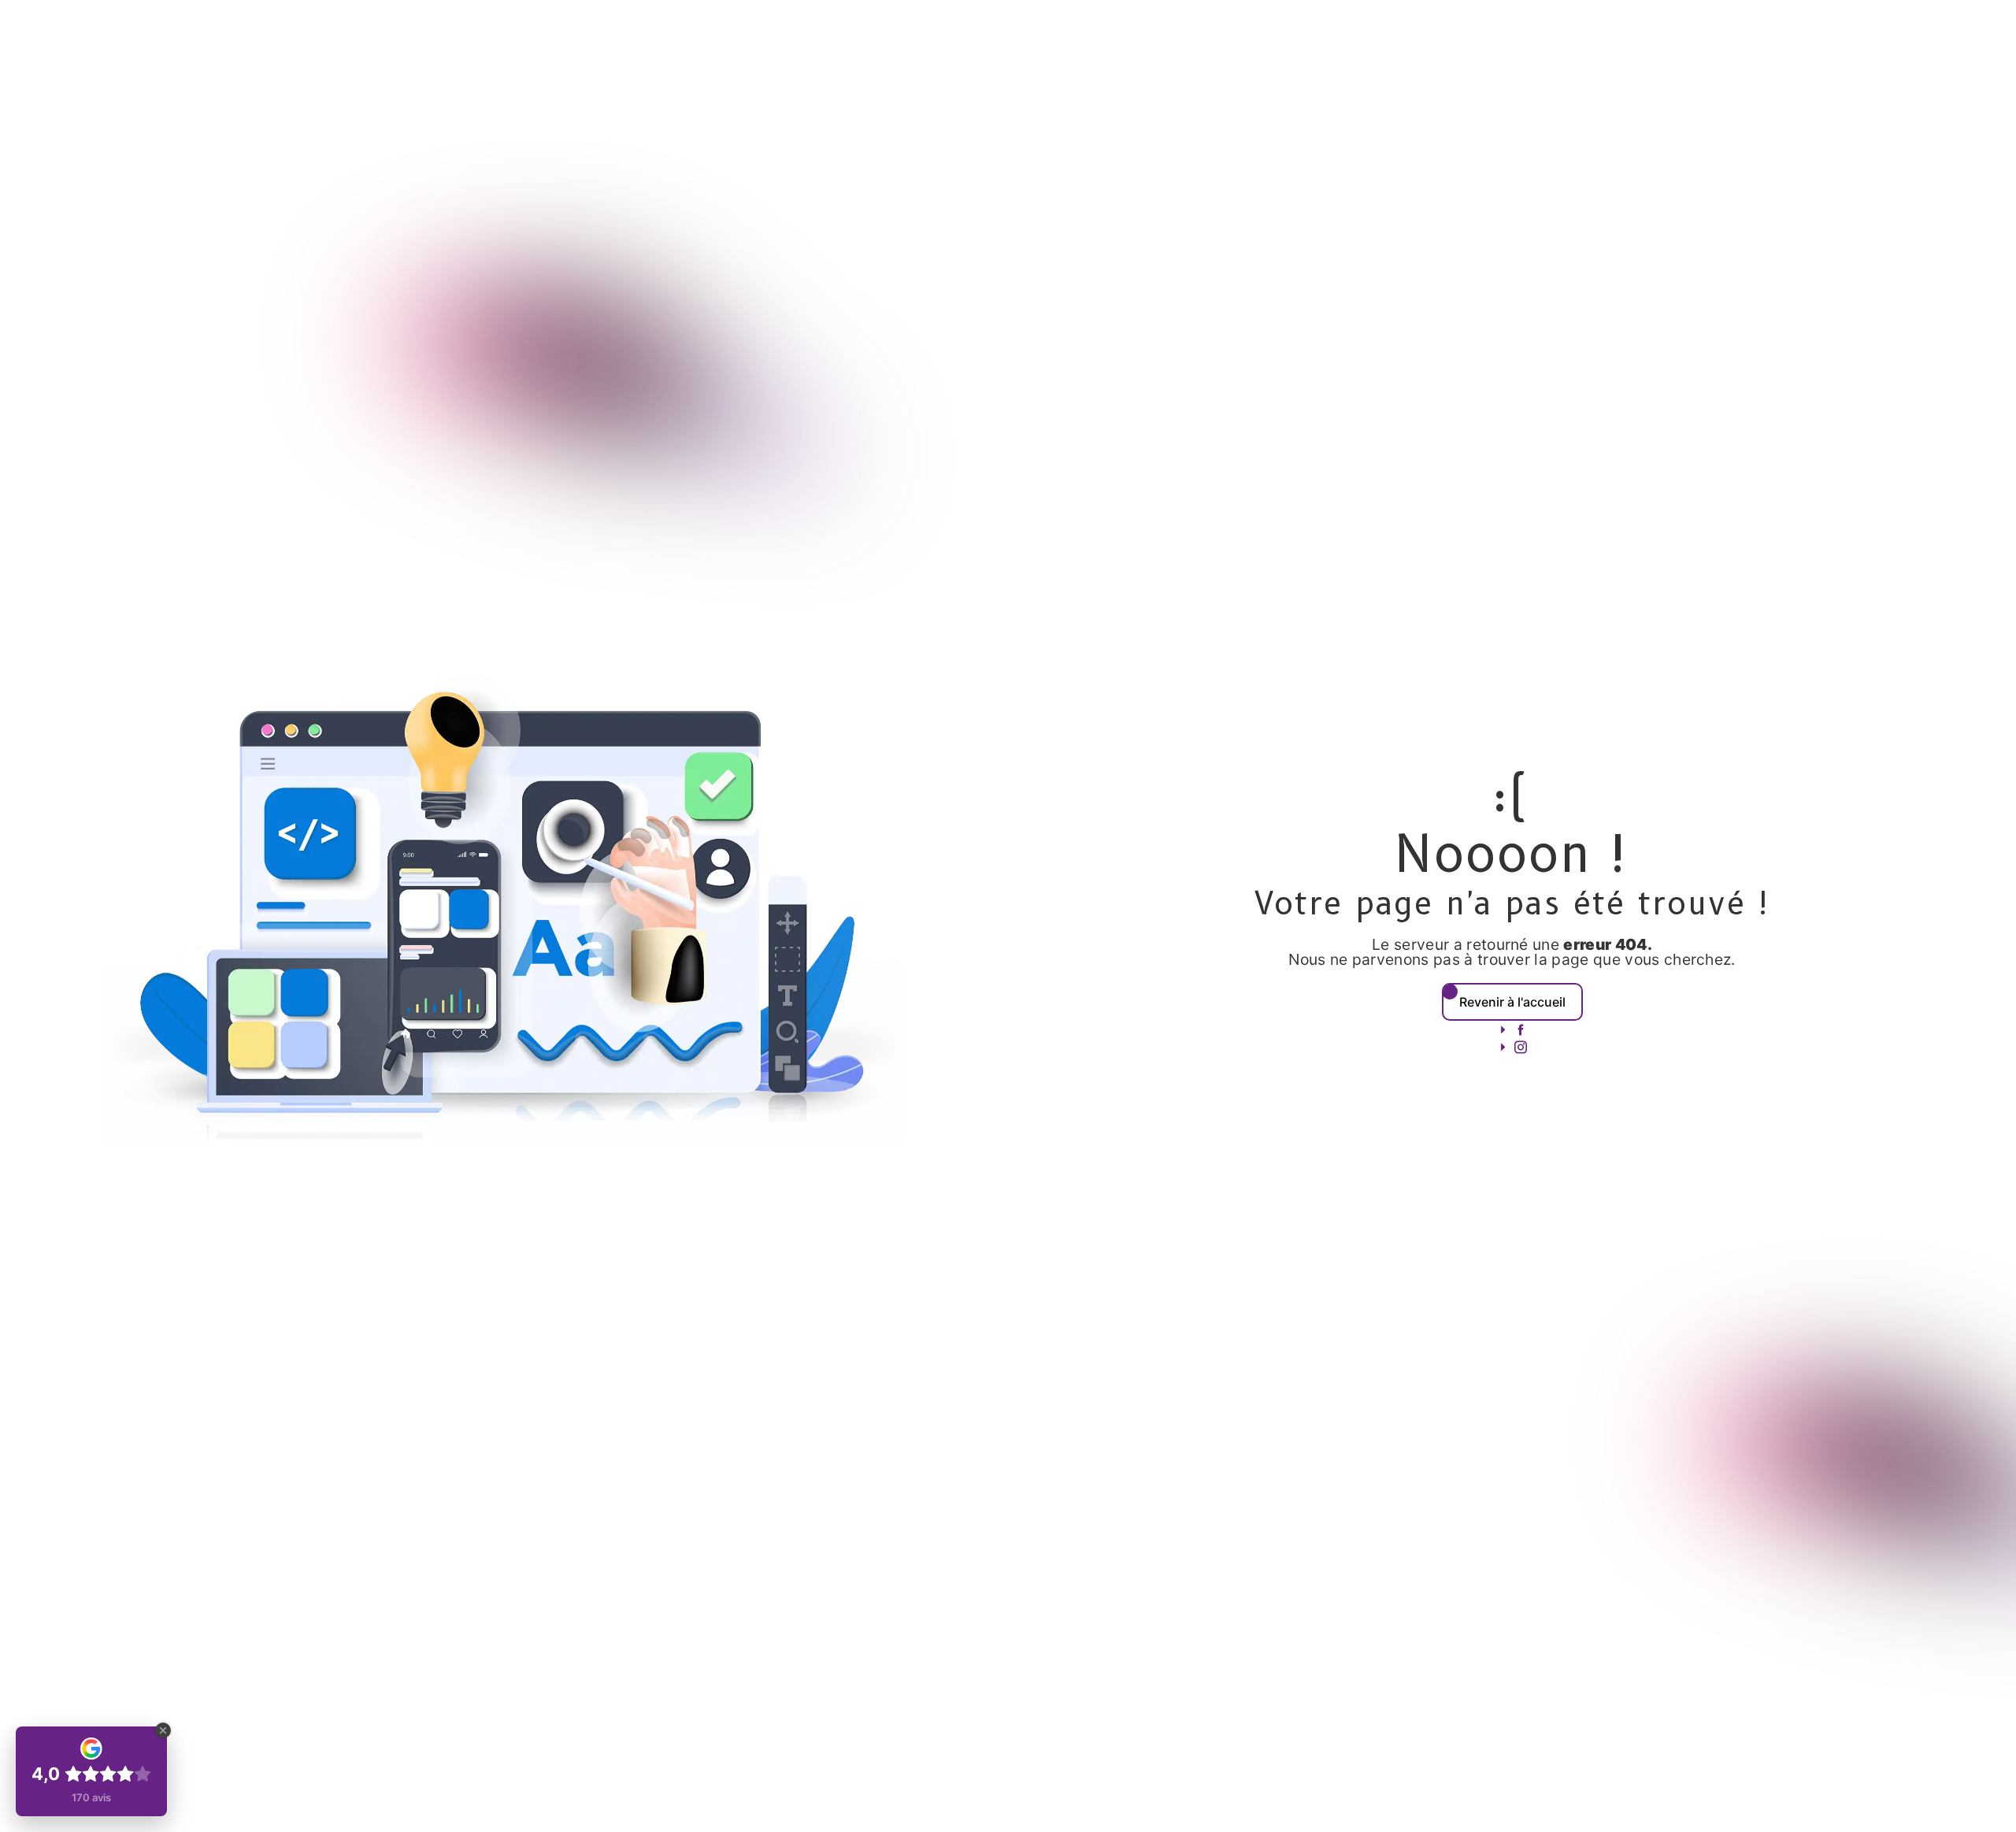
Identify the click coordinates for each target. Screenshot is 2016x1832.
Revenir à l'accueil (1512, 1002)
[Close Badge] (163, 1730)
